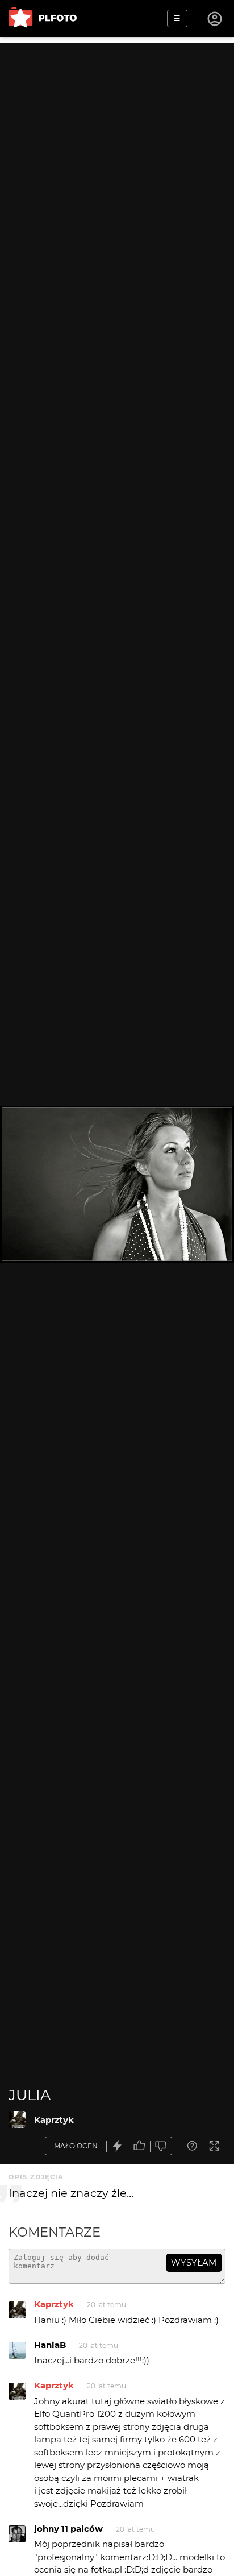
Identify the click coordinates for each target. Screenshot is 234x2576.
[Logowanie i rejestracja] (215, 19)
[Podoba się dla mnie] (139, 2146)
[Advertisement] (117, 160)
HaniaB (50, 2345)
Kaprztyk (54, 2120)
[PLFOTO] (43, 18)
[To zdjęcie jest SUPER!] (118, 2146)
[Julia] (17, 2119)
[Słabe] (161, 2146)
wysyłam (194, 2262)
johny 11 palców (68, 2529)
